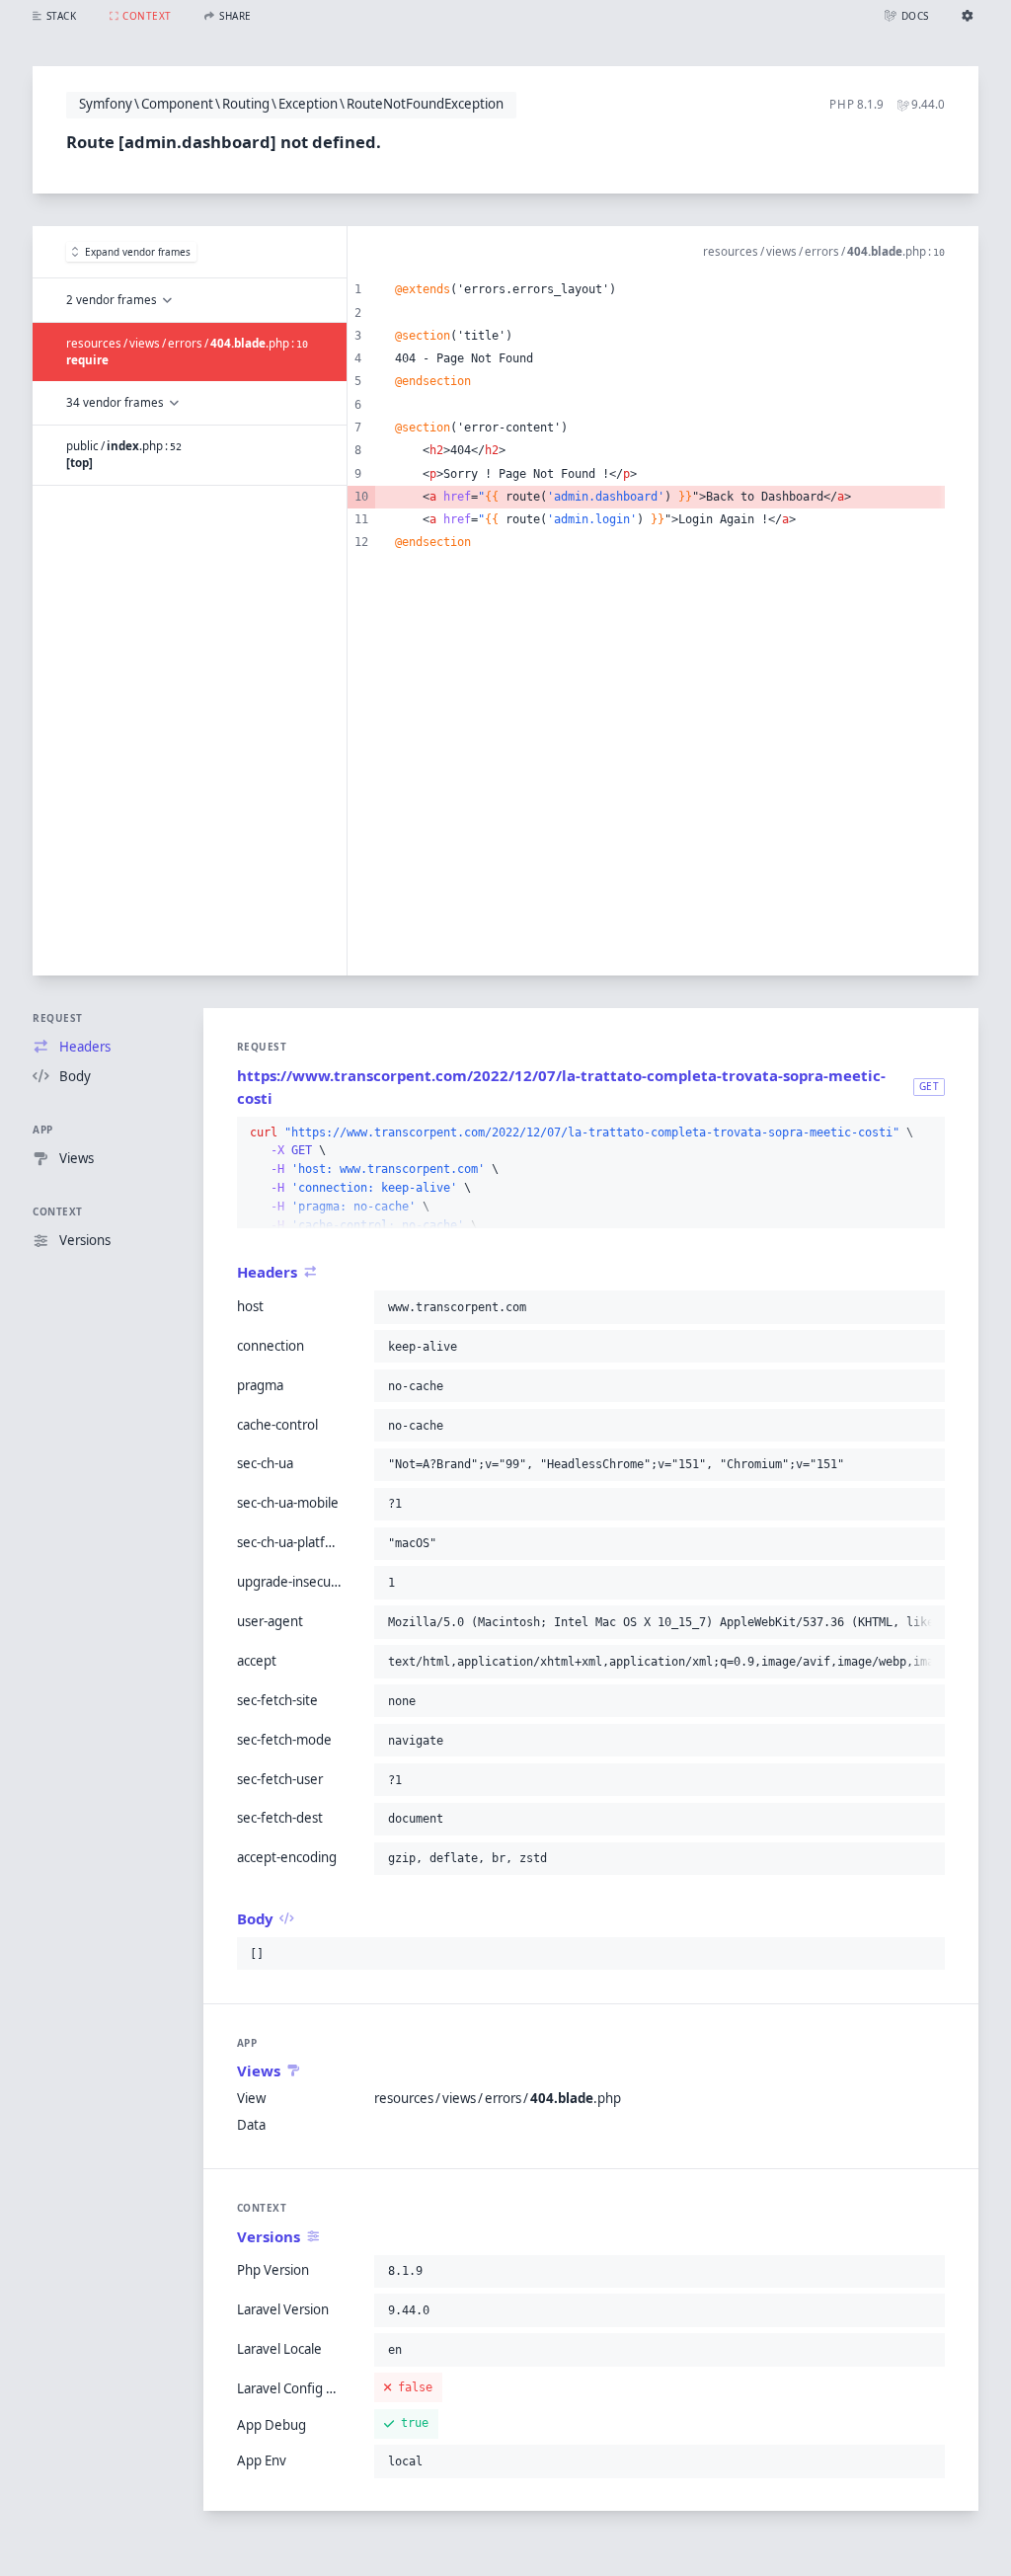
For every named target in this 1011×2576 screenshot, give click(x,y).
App (43, 1130)
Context (58, 1211)
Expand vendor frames (138, 252)
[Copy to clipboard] (926, 1133)
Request (58, 1018)
